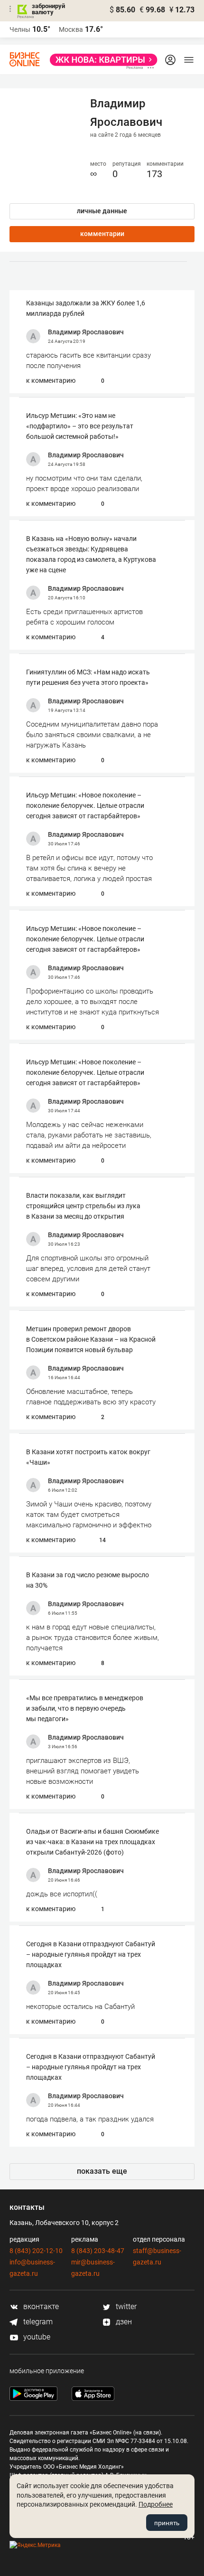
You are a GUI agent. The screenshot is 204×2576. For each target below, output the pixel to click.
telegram (37, 2322)
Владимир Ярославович (86, 332)
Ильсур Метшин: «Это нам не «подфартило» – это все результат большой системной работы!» (80, 426)
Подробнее (156, 2504)
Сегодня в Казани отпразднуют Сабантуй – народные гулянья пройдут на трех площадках (91, 1954)
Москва (71, 29)
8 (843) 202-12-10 (36, 2251)
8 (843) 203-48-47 (98, 2251)
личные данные (102, 211)
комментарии (102, 234)
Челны (20, 29)
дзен (123, 2322)
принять (167, 2523)
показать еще (102, 2171)
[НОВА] (101, 60)
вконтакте (40, 2306)
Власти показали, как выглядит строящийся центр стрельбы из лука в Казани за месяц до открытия (83, 1206)
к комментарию (51, 380)
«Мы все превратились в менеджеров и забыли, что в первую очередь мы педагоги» (85, 1708)
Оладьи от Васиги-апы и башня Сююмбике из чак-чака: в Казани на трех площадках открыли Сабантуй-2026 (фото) (93, 1842)
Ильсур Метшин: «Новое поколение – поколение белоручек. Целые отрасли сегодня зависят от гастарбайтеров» (85, 805)
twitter (125, 2306)
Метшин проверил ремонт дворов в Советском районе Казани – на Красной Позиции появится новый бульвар (91, 1339)
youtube (36, 2337)
